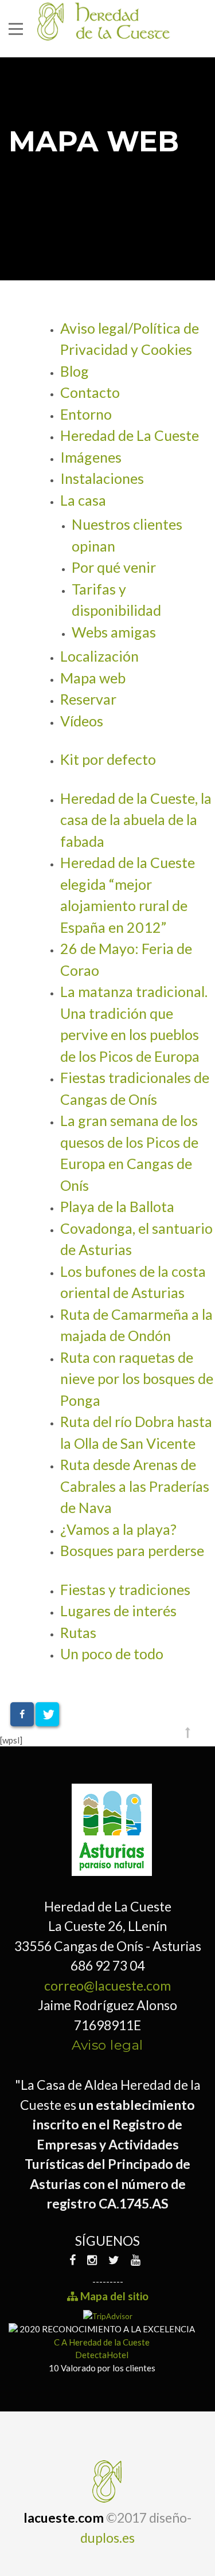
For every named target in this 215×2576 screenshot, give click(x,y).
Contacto (90, 392)
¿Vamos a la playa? (118, 1529)
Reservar (88, 699)
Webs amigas (114, 632)
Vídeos (82, 721)
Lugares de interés (118, 1611)
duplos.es (107, 2538)
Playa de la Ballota (117, 1206)
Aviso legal (107, 2045)
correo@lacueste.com (107, 1985)
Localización (99, 656)
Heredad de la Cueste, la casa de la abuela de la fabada (136, 820)
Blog (75, 371)
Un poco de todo (112, 1654)
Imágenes (91, 457)
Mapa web (93, 678)
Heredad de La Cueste (130, 435)
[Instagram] (92, 2260)
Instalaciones (102, 478)
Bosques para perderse (132, 1550)
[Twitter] (114, 2260)
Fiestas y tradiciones (125, 1589)
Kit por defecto (108, 759)
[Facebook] (75, 2260)
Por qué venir (114, 567)
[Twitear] (47, 1714)
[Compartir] (22, 1714)
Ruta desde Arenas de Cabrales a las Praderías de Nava (135, 1486)
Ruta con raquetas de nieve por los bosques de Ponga (137, 1379)
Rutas (78, 1632)
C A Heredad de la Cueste (102, 2342)
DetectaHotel (102, 2355)
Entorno (86, 414)
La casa (83, 500)
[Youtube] (136, 2260)
